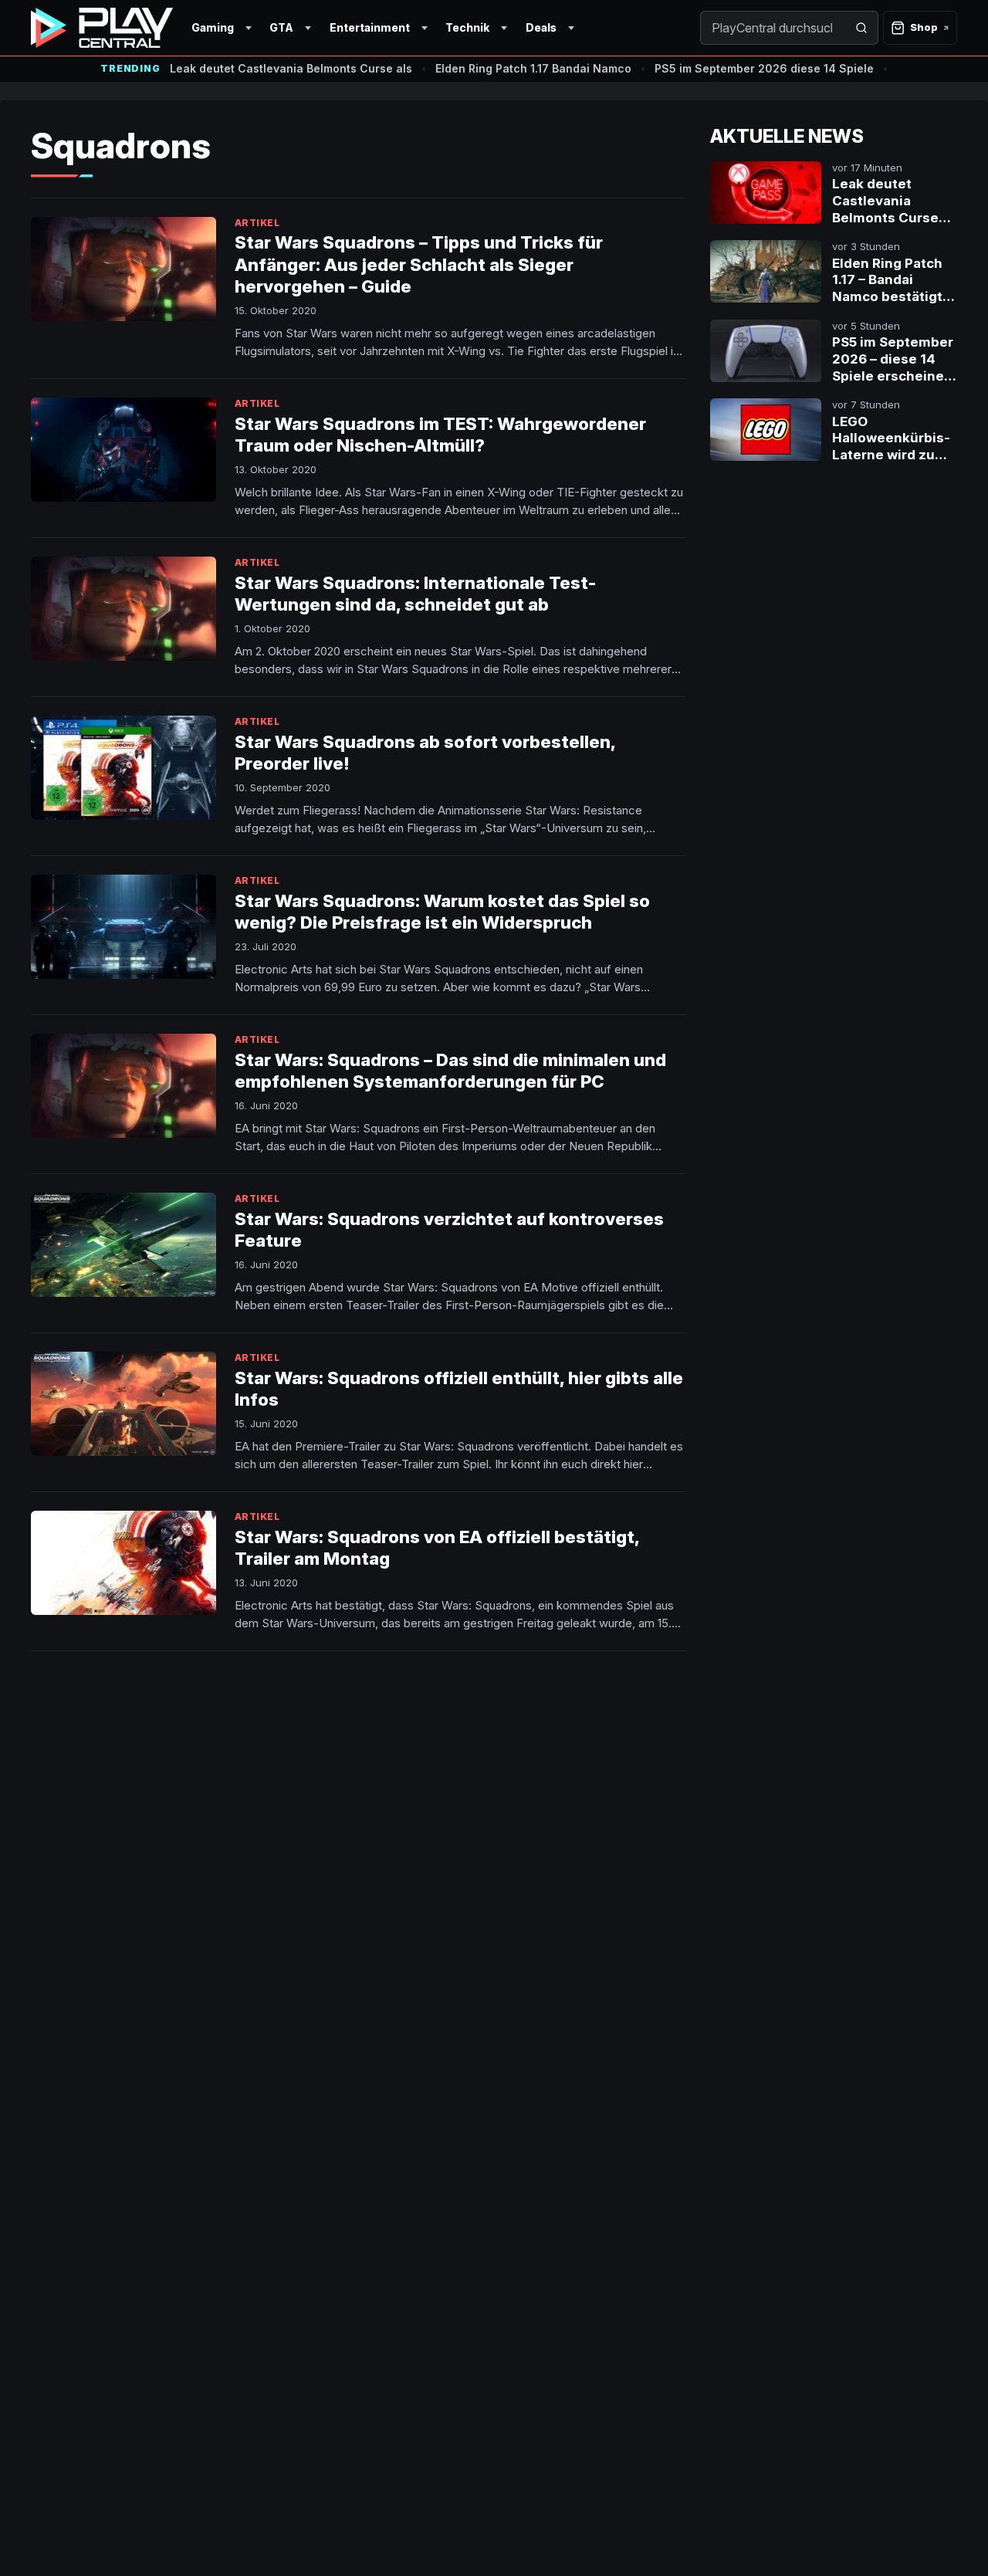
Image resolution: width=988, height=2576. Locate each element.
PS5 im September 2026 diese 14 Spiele (764, 68)
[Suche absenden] (861, 28)
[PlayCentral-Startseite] (102, 28)
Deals (541, 27)
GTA (281, 27)
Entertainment (370, 27)
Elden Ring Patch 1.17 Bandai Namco (533, 68)
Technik (467, 27)
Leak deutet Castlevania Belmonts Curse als (291, 68)
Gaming (213, 27)
